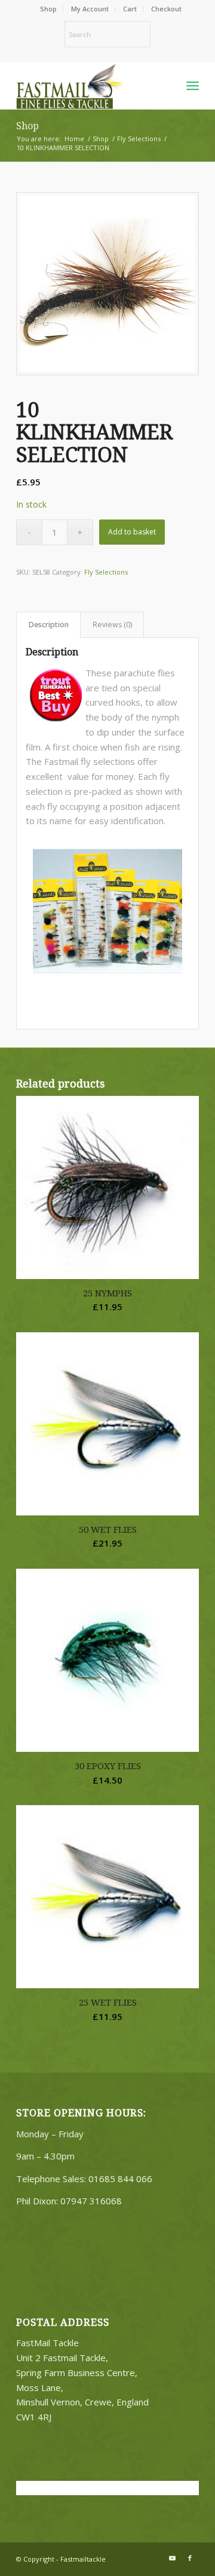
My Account (90, 9)
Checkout (166, 9)
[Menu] (193, 86)
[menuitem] (49, 9)
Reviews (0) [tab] (112, 625)
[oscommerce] (89, 86)
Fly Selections (106, 572)
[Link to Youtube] (172, 2558)
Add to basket (132, 532)
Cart (130, 9)
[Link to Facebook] (190, 2558)
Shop (48, 9)
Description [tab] (49, 625)
